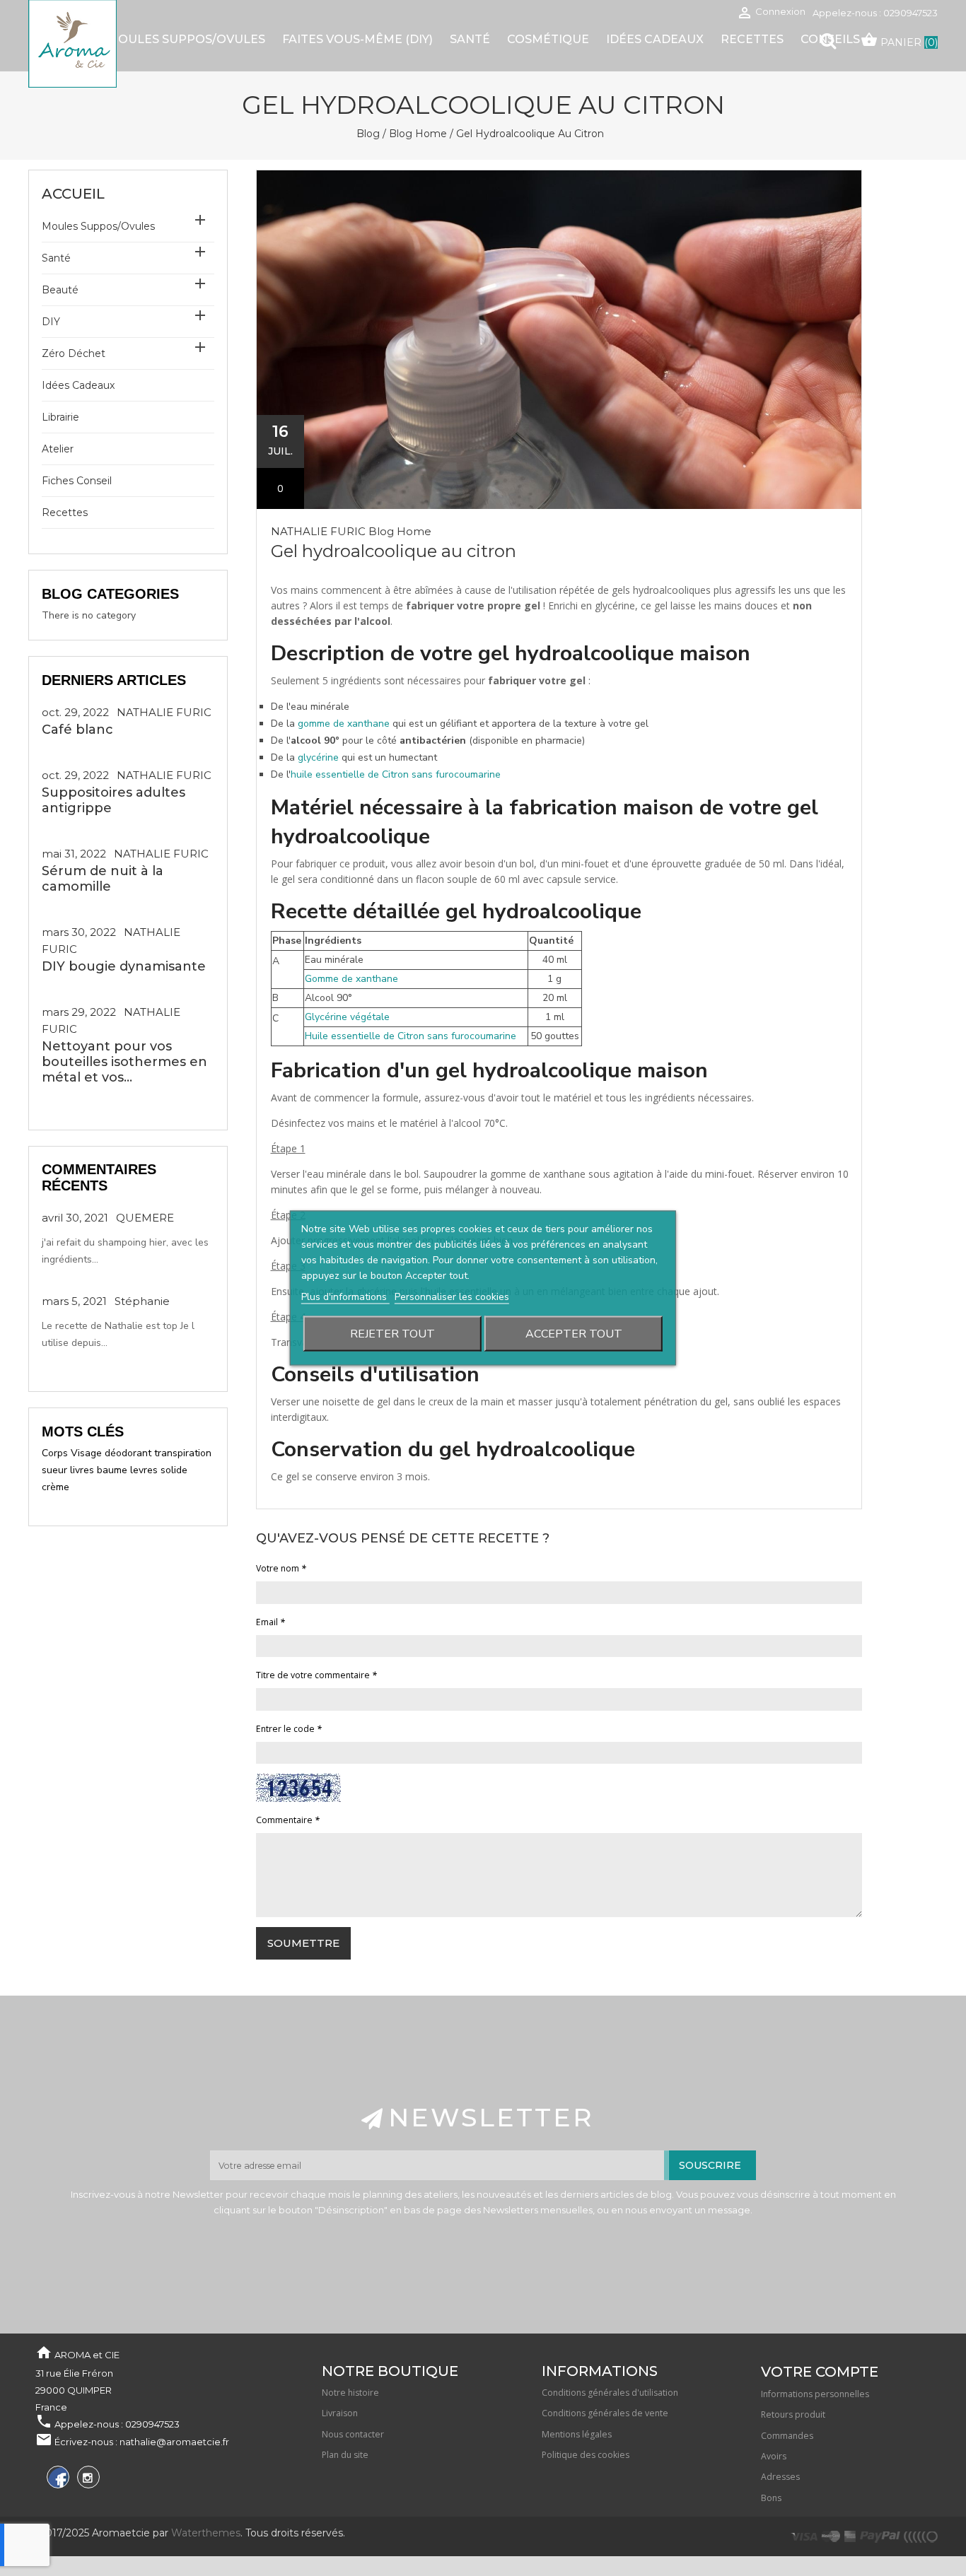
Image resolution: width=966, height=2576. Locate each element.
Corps (55, 1453)
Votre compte (820, 2372)
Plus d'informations (345, 1297)
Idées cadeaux (78, 385)
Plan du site (345, 2455)
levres (144, 1470)
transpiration (183, 1453)
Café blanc (77, 730)
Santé (56, 258)
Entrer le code (289, 1729)
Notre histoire (350, 2393)
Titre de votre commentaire (316, 1675)
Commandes (787, 2436)
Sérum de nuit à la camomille (103, 879)
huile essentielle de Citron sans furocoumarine (396, 774)
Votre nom (281, 1568)
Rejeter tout (392, 1334)
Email (270, 1622)
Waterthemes (204, 2533)
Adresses (780, 2477)
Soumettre (303, 1943)
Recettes (65, 513)
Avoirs (774, 2456)
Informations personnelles (815, 2394)
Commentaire (288, 1820)
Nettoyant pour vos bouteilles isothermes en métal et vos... (124, 1062)
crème (56, 1487)
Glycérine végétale (347, 1017)
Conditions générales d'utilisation (610, 2393)
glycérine (318, 757)
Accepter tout (574, 1334)
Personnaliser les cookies (452, 1297)
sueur (54, 1470)
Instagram (87, 2480)
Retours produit (793, 2414)
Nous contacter (353, 2434)
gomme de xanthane (344, 724)
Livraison (340, 2413)
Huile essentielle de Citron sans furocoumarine (411, 1036)
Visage (86, 1453)
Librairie (60, 417)
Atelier (58, 449)
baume (112, 1470)
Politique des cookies (586, 2455)
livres (82, 1470)
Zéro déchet (74, 353)
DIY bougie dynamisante (124, 966)
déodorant (128, 1453)
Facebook (56, 2480)
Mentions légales (577, 2434)
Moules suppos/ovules (98, 226)
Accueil (73, 194)
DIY (51, 322)
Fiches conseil (77, 481)
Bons (771, 2498)
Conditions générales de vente (605, 2413)
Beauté (60, 290)
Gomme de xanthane (351, 979)
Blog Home (418, 134)
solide (174, 1470)
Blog (368, 134)
